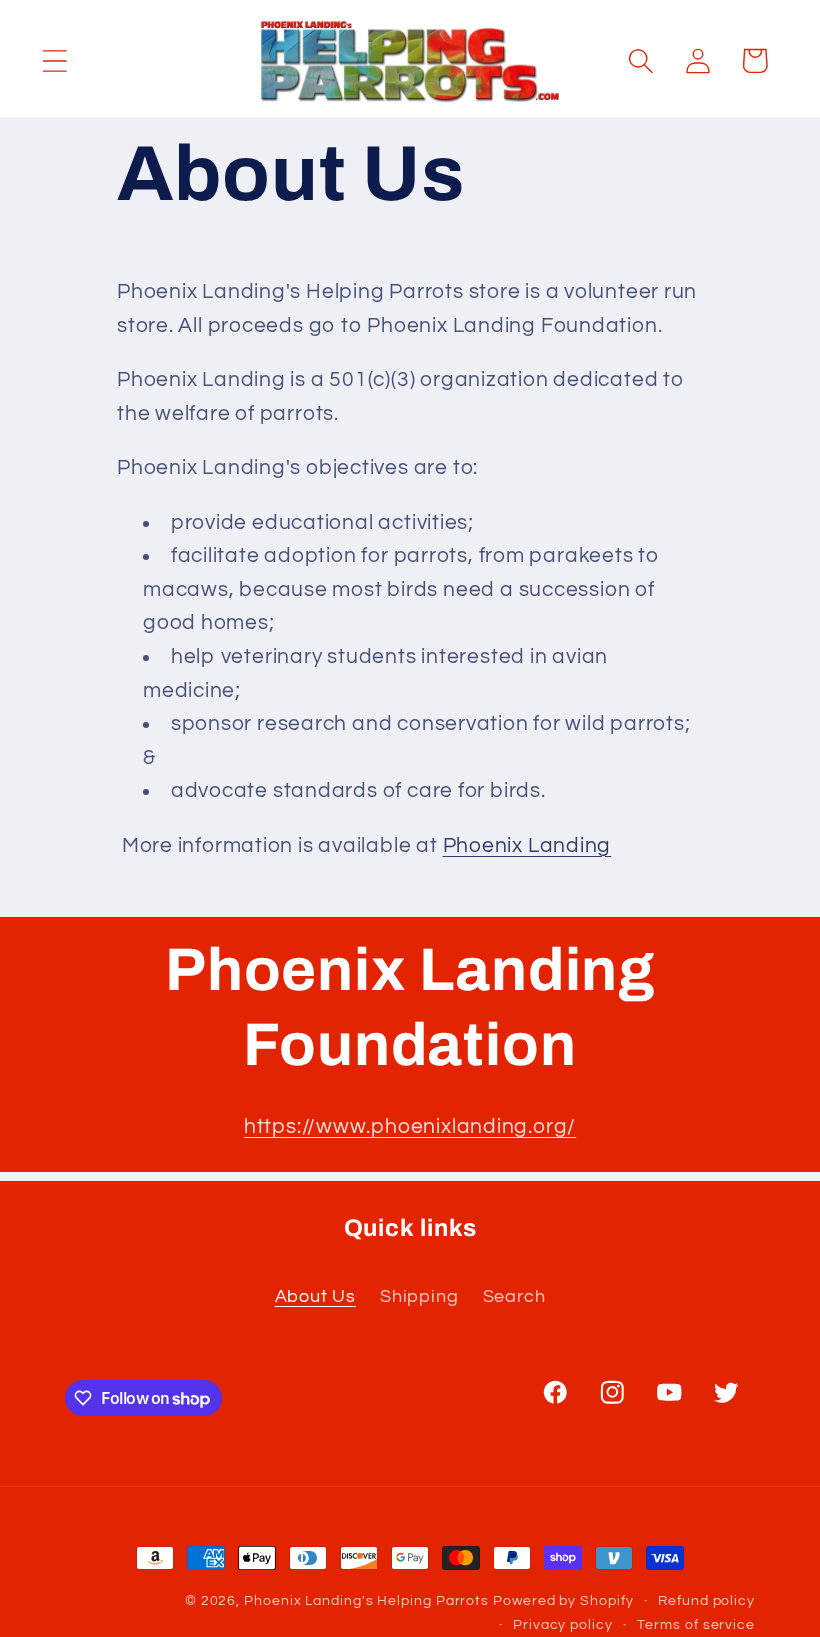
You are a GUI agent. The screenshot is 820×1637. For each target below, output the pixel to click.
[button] (54, 60)
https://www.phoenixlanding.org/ (410, 1126)
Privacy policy (563, 1624)
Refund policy (706, 1600)
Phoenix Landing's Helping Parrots (366, 1600)
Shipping (419, 1296)
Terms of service (696, 1624)
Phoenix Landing (527, 845)
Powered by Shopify (563, 1600)
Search (514, 1296)
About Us (315, 1296)
